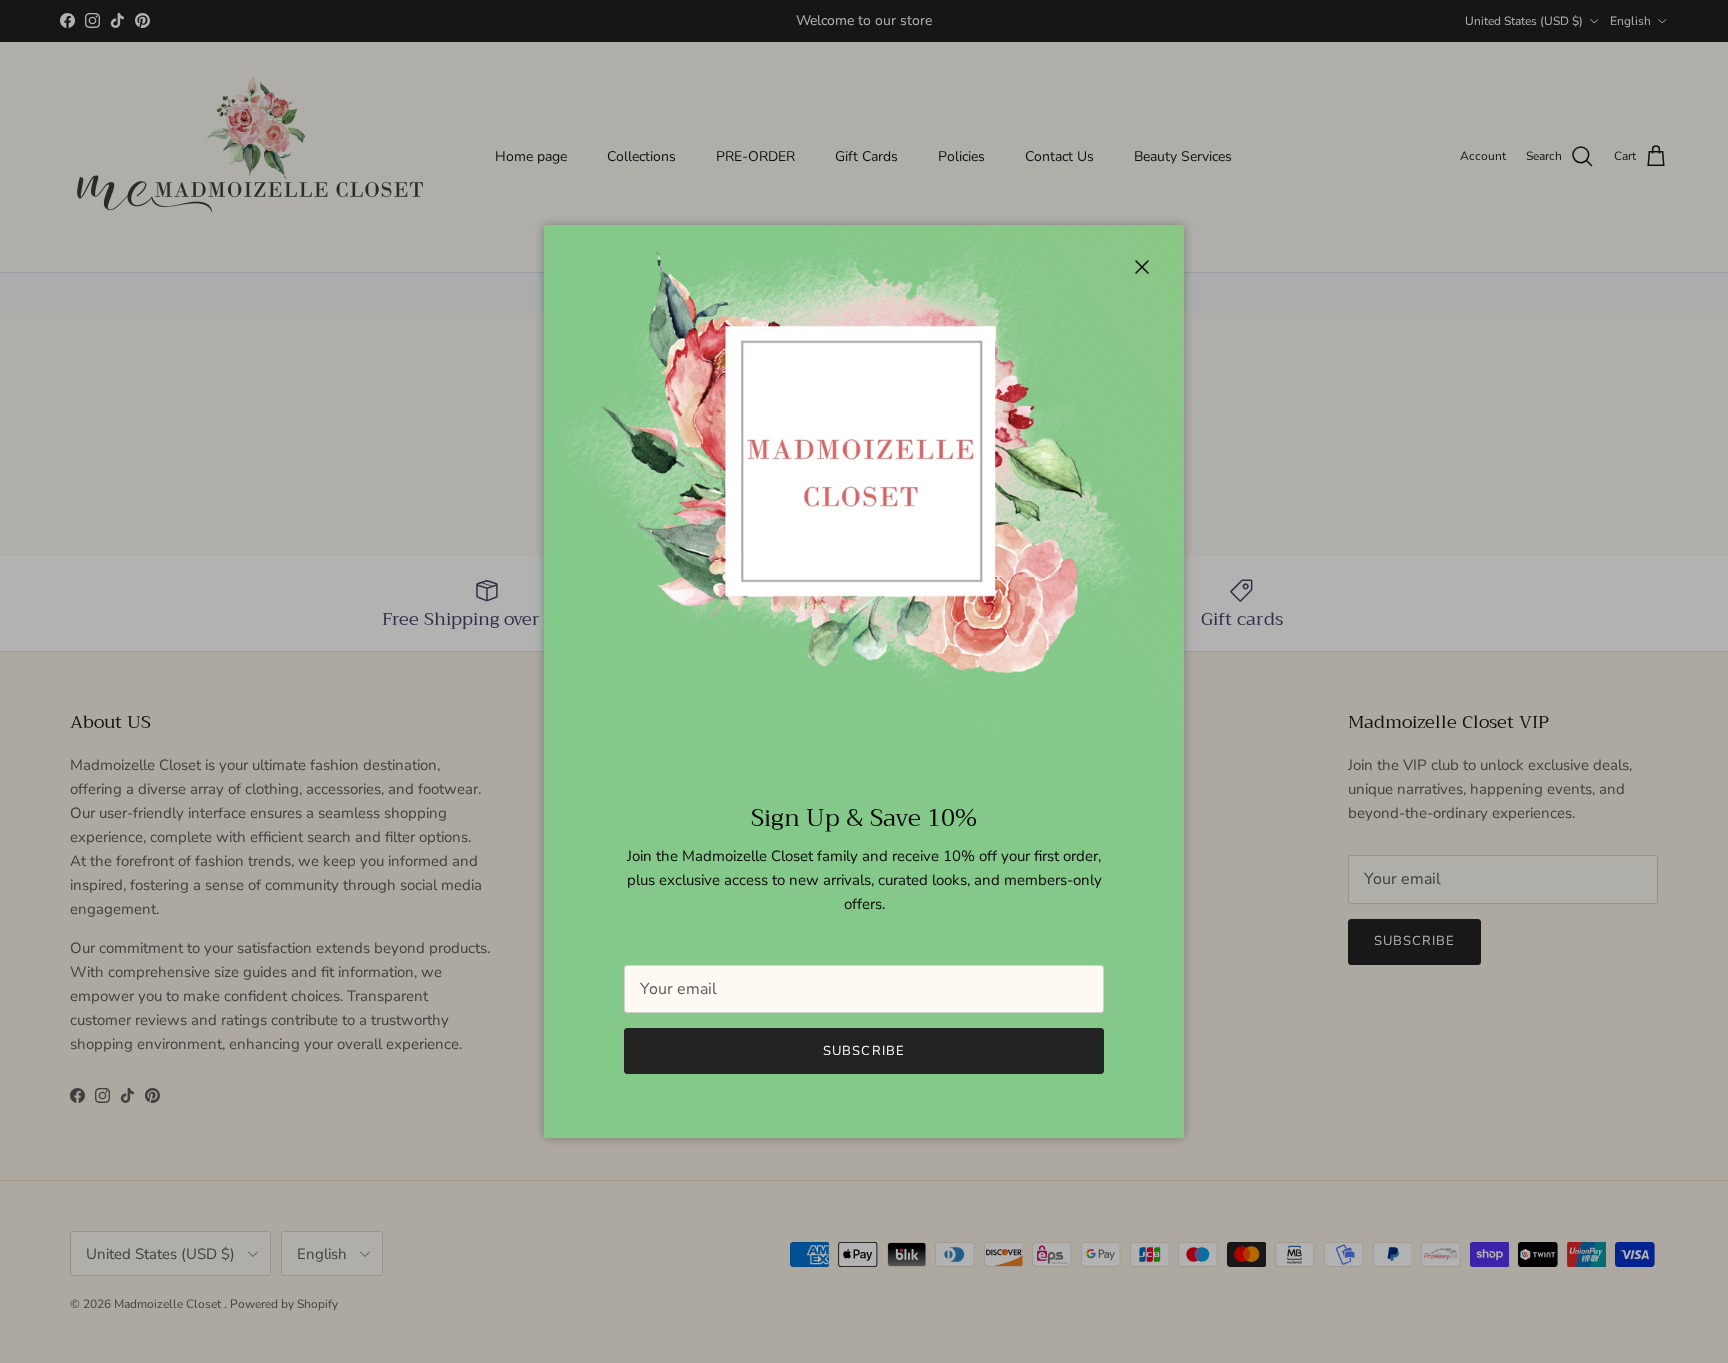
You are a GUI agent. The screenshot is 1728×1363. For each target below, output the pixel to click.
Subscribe (863, 1051)
